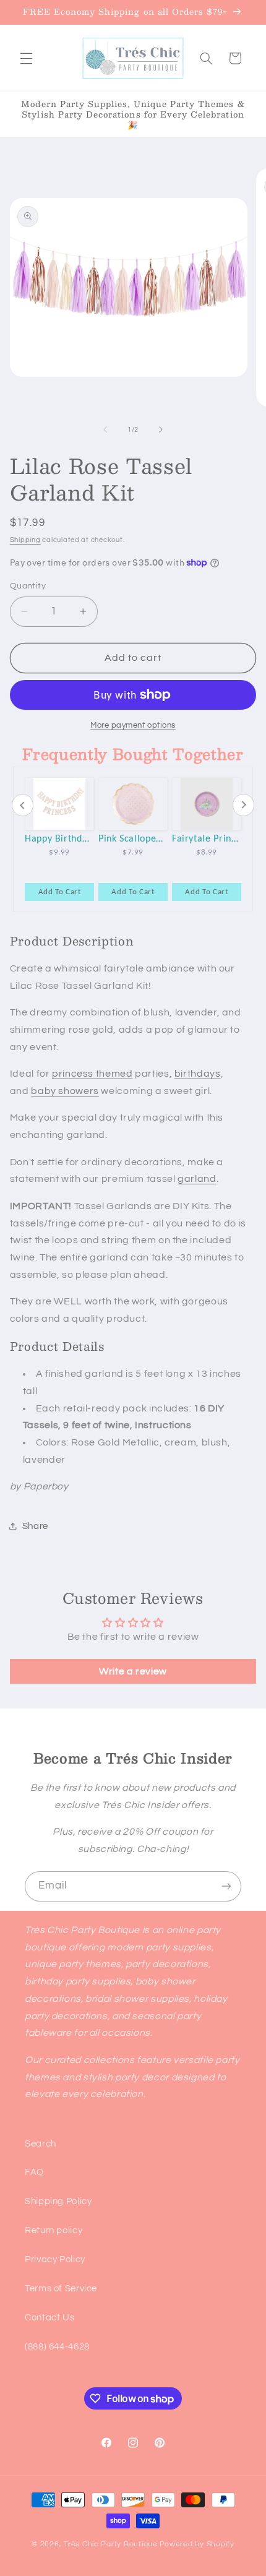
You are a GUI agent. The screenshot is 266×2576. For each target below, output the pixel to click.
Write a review (133, 1671)
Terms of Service (61, 2289)
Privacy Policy (55, 2259)
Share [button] (35, 1526)
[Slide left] (105, 430)
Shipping (25, 540)
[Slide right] (161, 430)
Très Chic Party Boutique (111, 2544)
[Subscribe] (226, 1886)
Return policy (54, 2230)
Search (41, 2144)
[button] (26, 58)
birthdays (198, 1074)
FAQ (34, 2172)
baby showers (65, 1091)
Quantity (28, 586)
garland (197, 1179)
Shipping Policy (58, 2201)
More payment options (133, 726)
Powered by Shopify (197, 2544)
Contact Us (49, 2318)
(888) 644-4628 (57, 2347)
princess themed (92, 1074)
